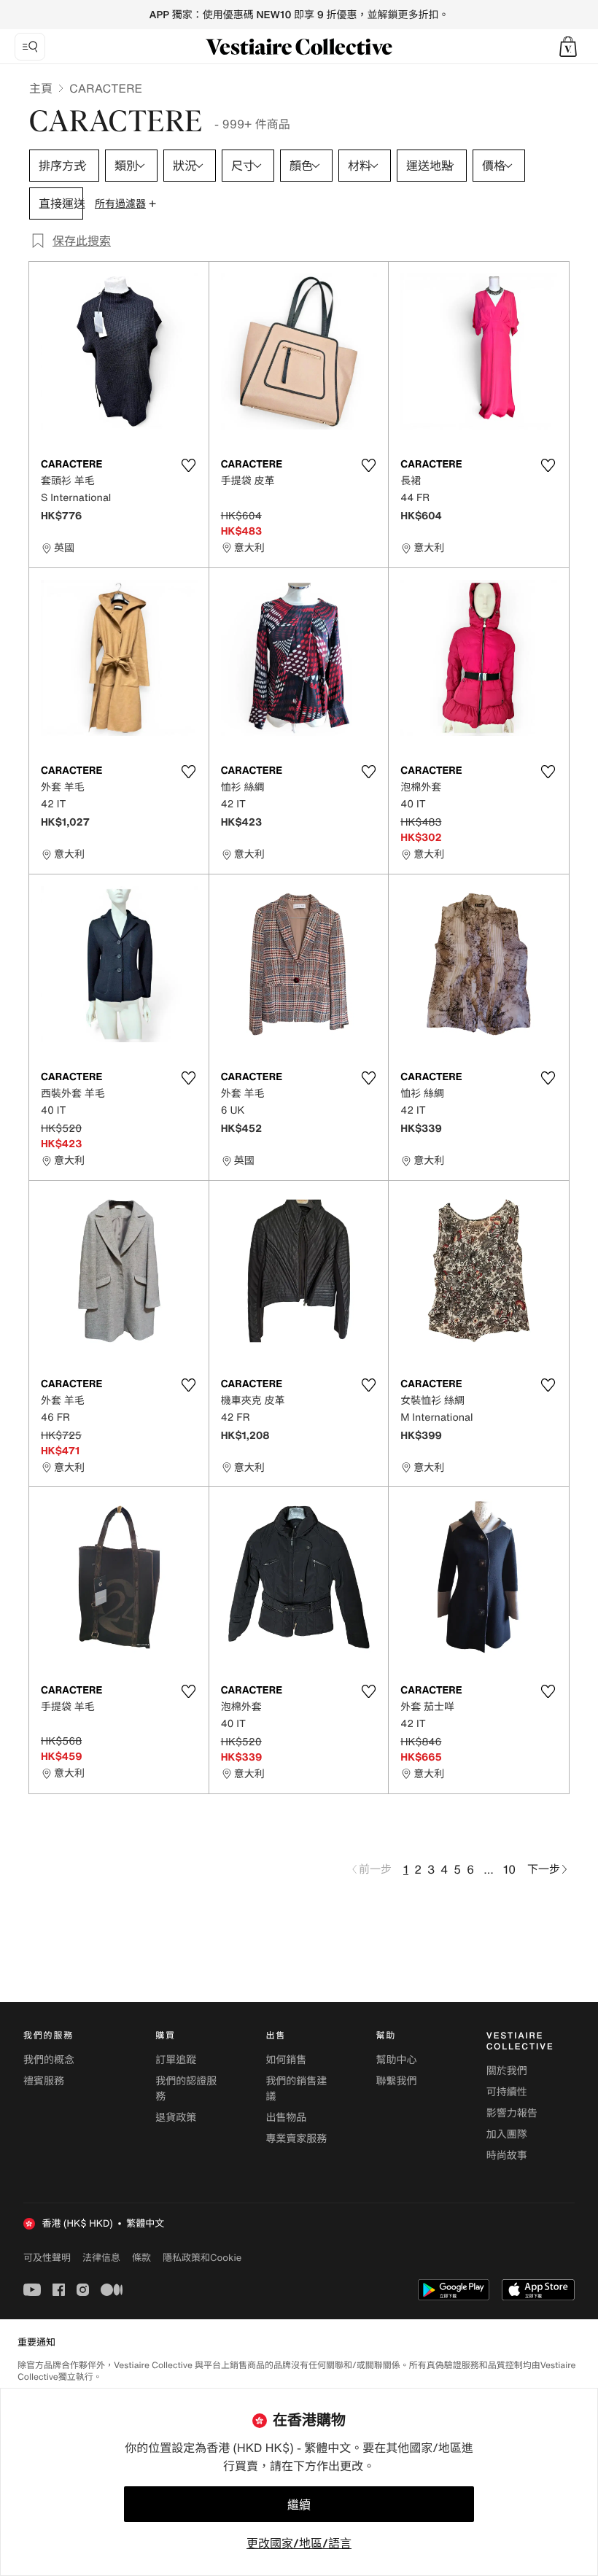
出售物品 (286, 2118)
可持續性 (507, 2092)
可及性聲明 (47, 2258)
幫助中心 (397, 2060)
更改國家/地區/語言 (299, 2543)
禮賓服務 (44, 2081)
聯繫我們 (397, 2081)
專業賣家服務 (296, 2139)
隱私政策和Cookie (202, 2257)
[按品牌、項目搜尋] (30, 47)
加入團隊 (507, 2134)
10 (509, 1869)
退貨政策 (176, 2118)
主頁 (41, 88)
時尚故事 (507, 2156)
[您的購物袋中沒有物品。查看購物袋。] (568, 47)
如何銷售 (286, 2060)
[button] (568, 47)
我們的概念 (49, 2060)
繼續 (299, 2505)
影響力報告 (512, 2113)
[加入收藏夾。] (189, 465)
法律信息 (101, 2257)
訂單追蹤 (176, 2060)
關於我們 (507, 2071)
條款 (141, 2257)
